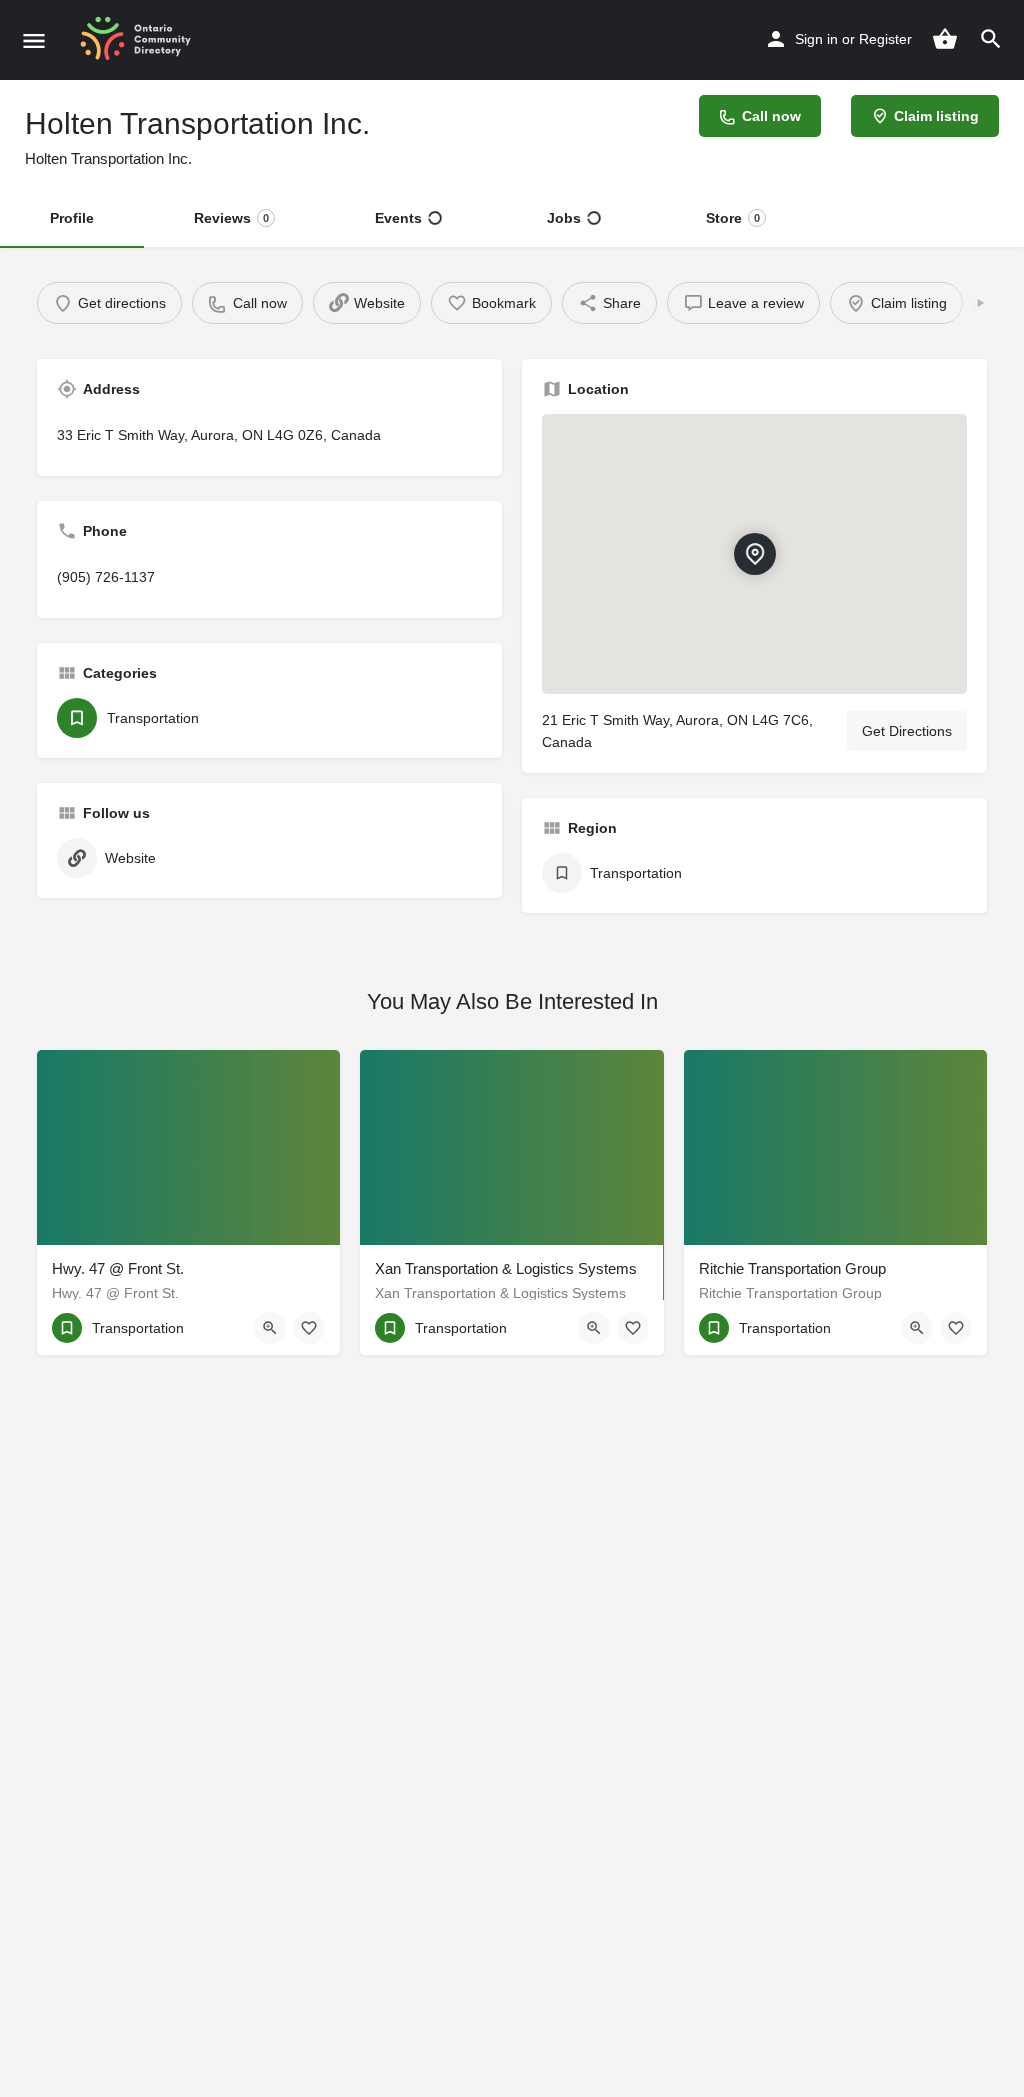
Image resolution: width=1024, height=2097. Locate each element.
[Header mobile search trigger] (991, 39)
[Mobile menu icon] (34, 40)
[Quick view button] (270, 1328)
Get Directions (907, 731)
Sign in (816, 39)
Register (885, 39)
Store (733, 218)
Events (398, 218)
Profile (72, 218)
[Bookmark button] (309, 1328)
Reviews (231, 218)
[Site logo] (143, 40)
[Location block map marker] (754, 553)
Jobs (564, 218)
